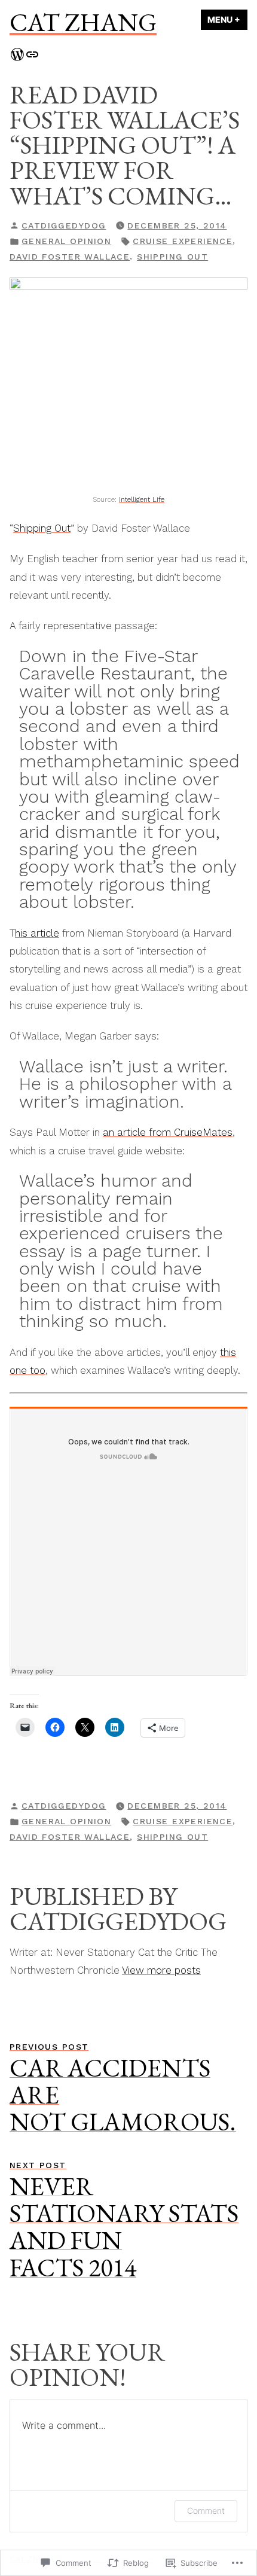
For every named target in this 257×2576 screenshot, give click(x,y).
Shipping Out (42, 528)
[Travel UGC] (32, 53)
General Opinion (66, 241)
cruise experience (183, 241)
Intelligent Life (142, 499)
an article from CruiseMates (168, 1132)
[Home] (17, 53)
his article (37, 933)
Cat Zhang (83, 22)
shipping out (172, 257)
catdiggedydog (64, 225)
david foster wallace (70, 257)
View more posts (161, 1970)
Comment (206, 2511)
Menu (227, 19)
